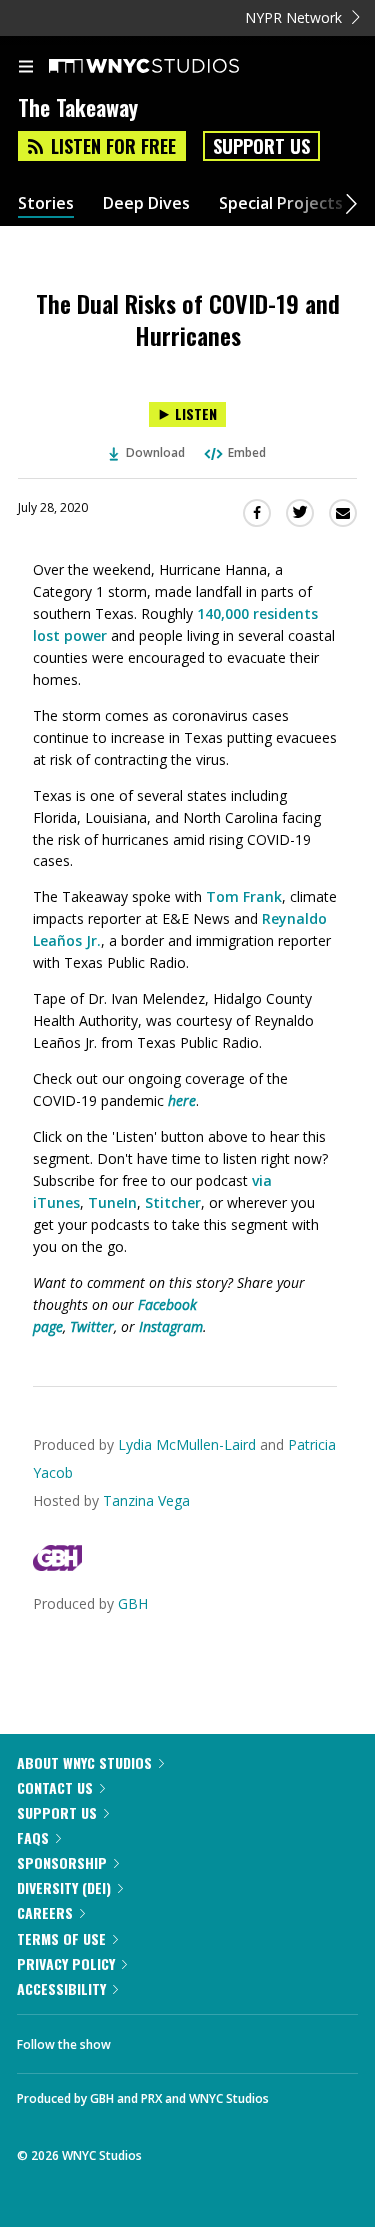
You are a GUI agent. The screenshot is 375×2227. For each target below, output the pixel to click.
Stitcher (173, 1202)
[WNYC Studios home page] (169, 67)
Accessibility (61, 1988)
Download (155, 452)
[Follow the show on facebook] (146, 2039)
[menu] (26, 68)
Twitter (92, 1326)
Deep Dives (146, 203)
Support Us (261, 146)
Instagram (171, 1326)
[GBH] (57, 1565)
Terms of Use (61, 1938)
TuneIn (112, 1202)
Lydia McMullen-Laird (187, 1444)
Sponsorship (62, 1862)
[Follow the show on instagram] (255, 2039)
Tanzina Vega (146, 1500)
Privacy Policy (66, 1963)
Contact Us (55, 1787)
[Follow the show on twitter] (201, 2039)
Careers (45, 1912)
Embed (247, 452)
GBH (133, 1603)
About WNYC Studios (84, 1762)
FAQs (33, 1837)
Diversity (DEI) (64, 1887)
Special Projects (281, 203)
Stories (46, 203)
